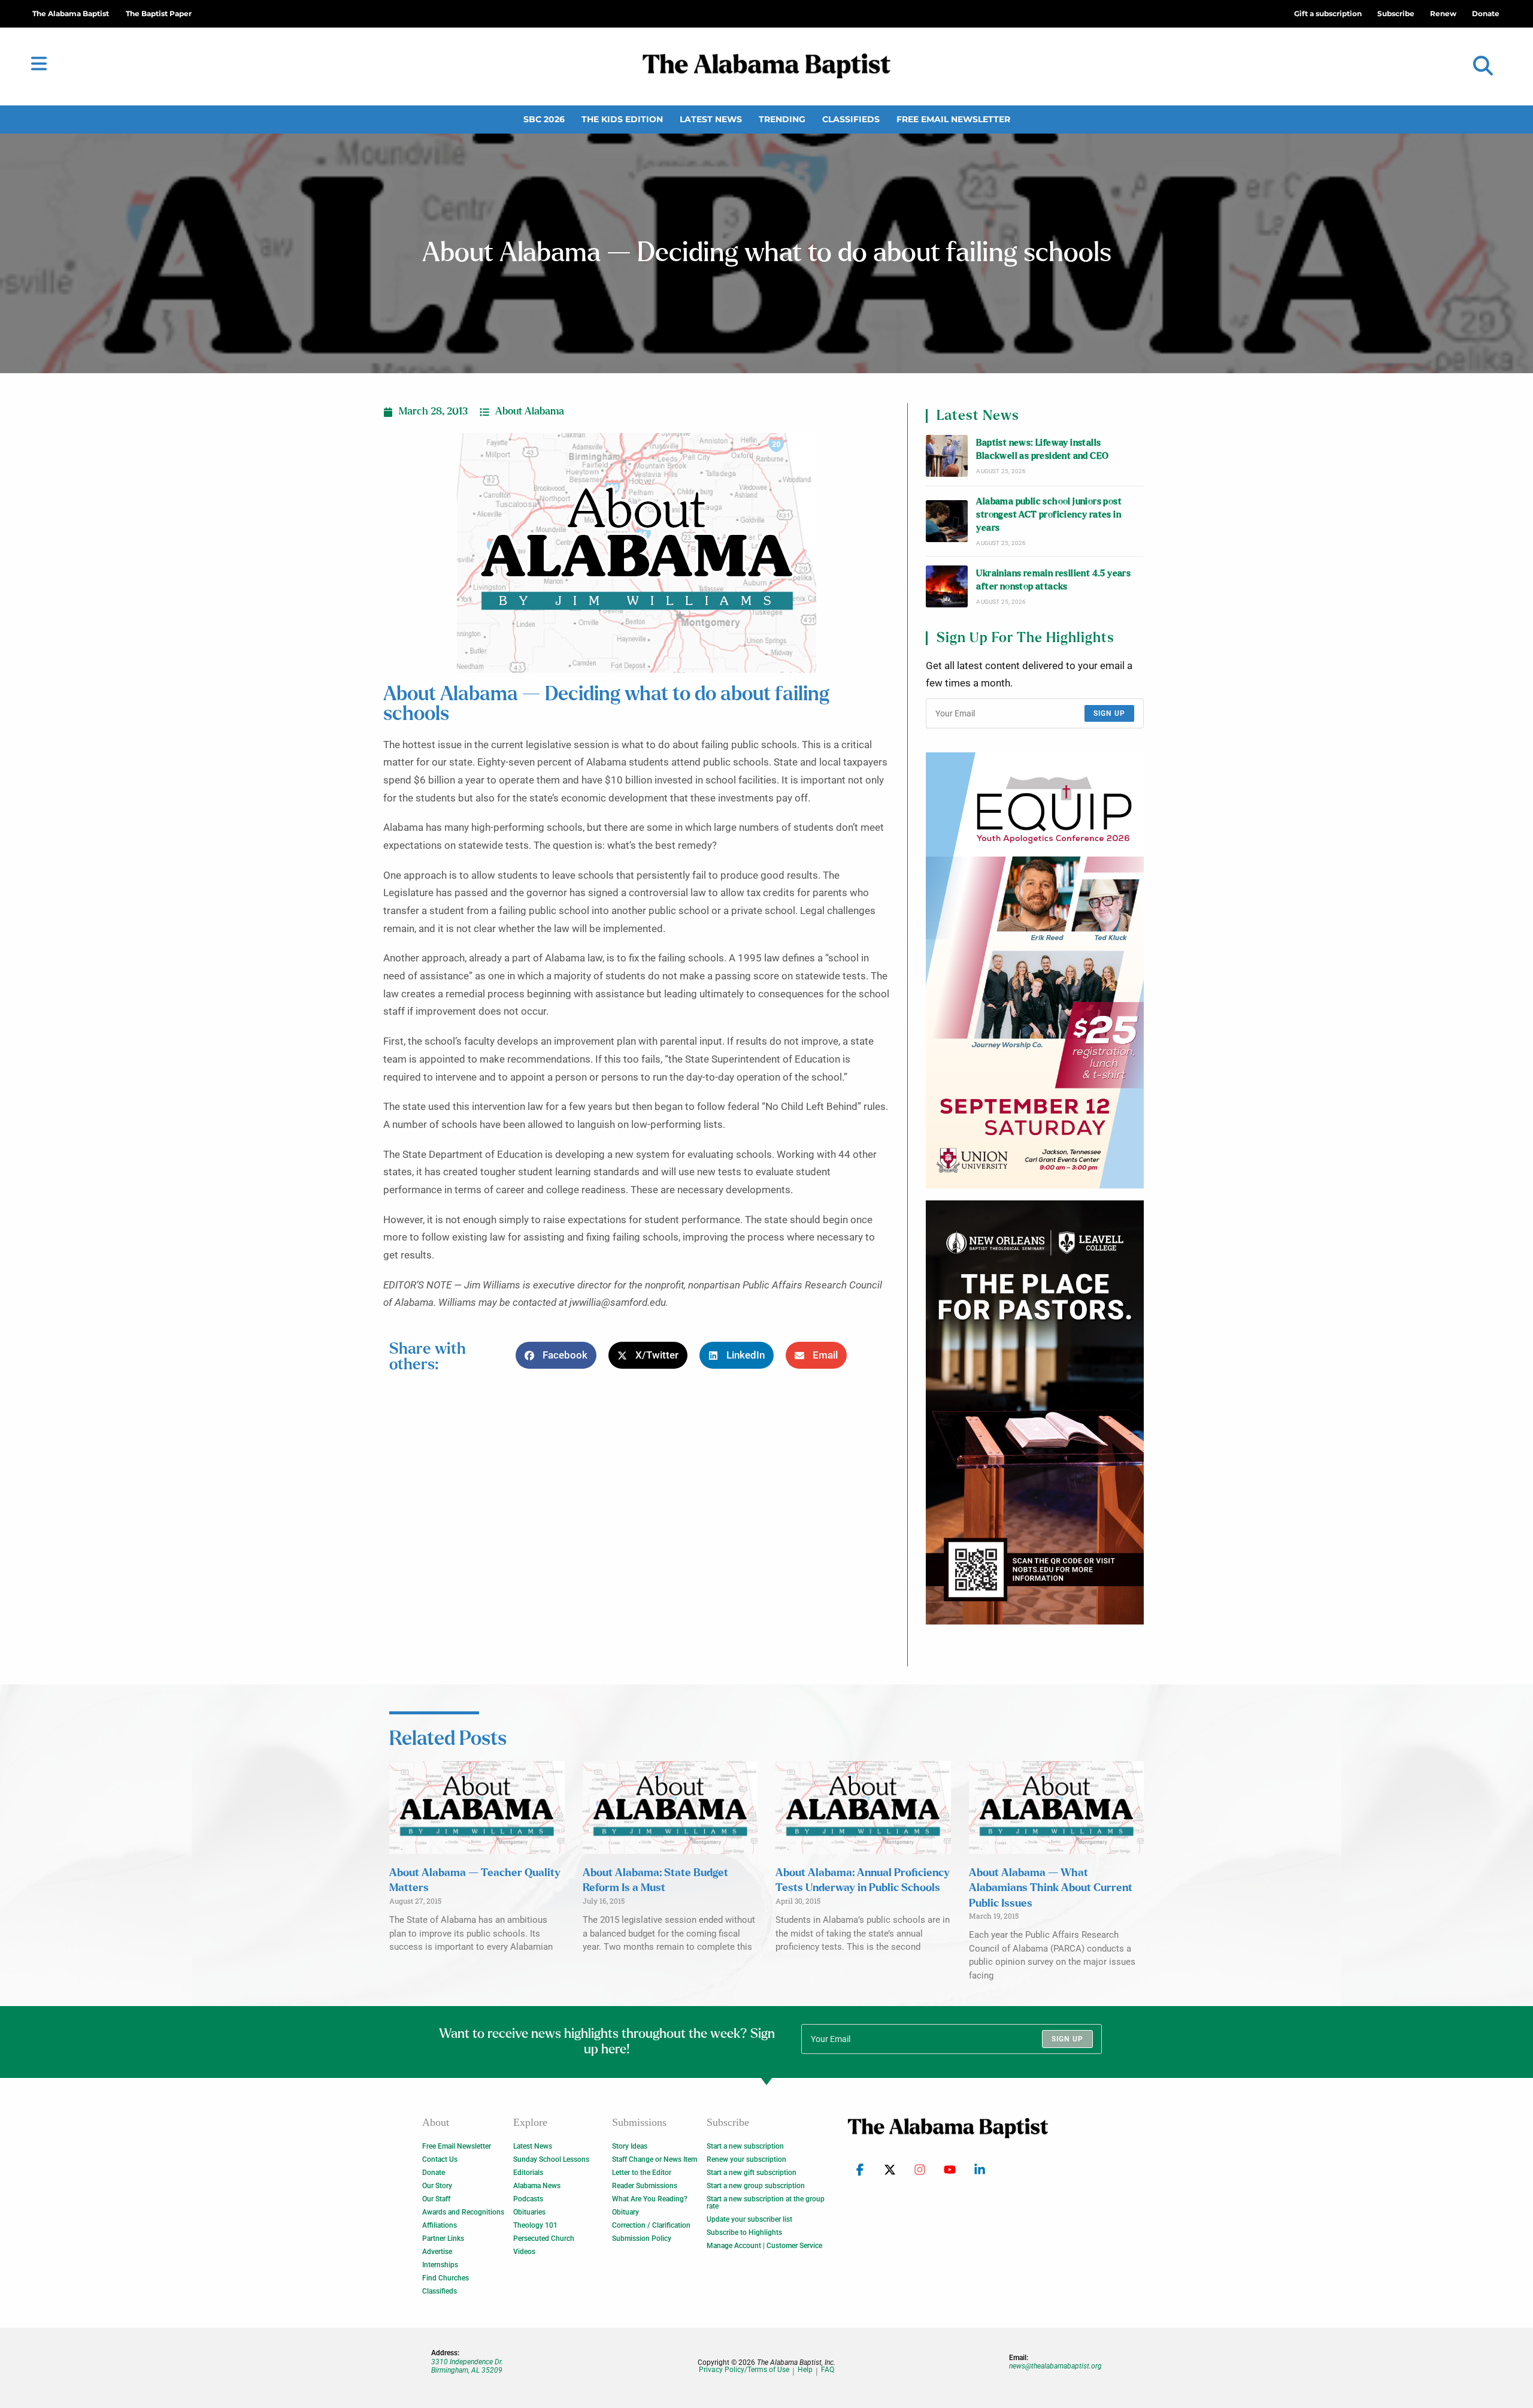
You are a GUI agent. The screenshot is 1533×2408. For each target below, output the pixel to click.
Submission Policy (642, 2238)
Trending (782, 119)
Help (805, 2370)
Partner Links (443, 2238)
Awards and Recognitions (463, 2212)
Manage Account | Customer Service (764, 2246)
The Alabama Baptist (71, 13)
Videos (524, 2252)
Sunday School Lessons (551, 2159)
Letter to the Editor (642, 2173)
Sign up (1109, 713)
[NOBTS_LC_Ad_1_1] (1035, 1412)
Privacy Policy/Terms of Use (744, 2370)
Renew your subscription (746, 2159)
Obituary (625, 2212)
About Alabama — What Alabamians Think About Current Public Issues (1051, 1888)
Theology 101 (535, 2225)
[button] (1483, 66)
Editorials (528, 2173)
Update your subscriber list (749, 2219)
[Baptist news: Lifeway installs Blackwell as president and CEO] (947, 456)
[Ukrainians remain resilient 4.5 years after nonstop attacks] (947, 586)
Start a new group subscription (756, 2186)
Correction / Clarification (651, 2225)
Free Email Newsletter (953, 119)
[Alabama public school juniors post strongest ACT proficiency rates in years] (947, 521)
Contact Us (440, 2159)
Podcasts (528, 2199)
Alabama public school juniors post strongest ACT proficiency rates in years (1049, 515)
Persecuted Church (544, 2238)
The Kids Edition (622, 119)
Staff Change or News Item (655, 2159)
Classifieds (851, 119)
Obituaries (529, 2212)
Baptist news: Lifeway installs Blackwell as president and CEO (1042, 450)
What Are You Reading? (650, 2199)
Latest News (711, 119)
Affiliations (440, 2225)
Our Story (437, 2186)
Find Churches (446, 2278)
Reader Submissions (645, 2186)
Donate (434, 2173)
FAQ (828, 2370)
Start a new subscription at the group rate (766, 2203)
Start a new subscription (745, 2146)
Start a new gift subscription (752, 2173)
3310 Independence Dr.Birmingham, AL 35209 (467, 2366)
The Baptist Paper (159, 13)
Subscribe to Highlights (744, 2232)
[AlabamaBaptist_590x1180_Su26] (1035, 970)
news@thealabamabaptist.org (1055, 2366)
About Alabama (530, 412)
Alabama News (537, 2186)
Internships (440, 2265)
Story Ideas (630, 2146)
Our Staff (436, 2199)
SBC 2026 (544, 119)
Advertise (437, 2252)
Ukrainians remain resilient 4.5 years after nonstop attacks (1053, 580)
